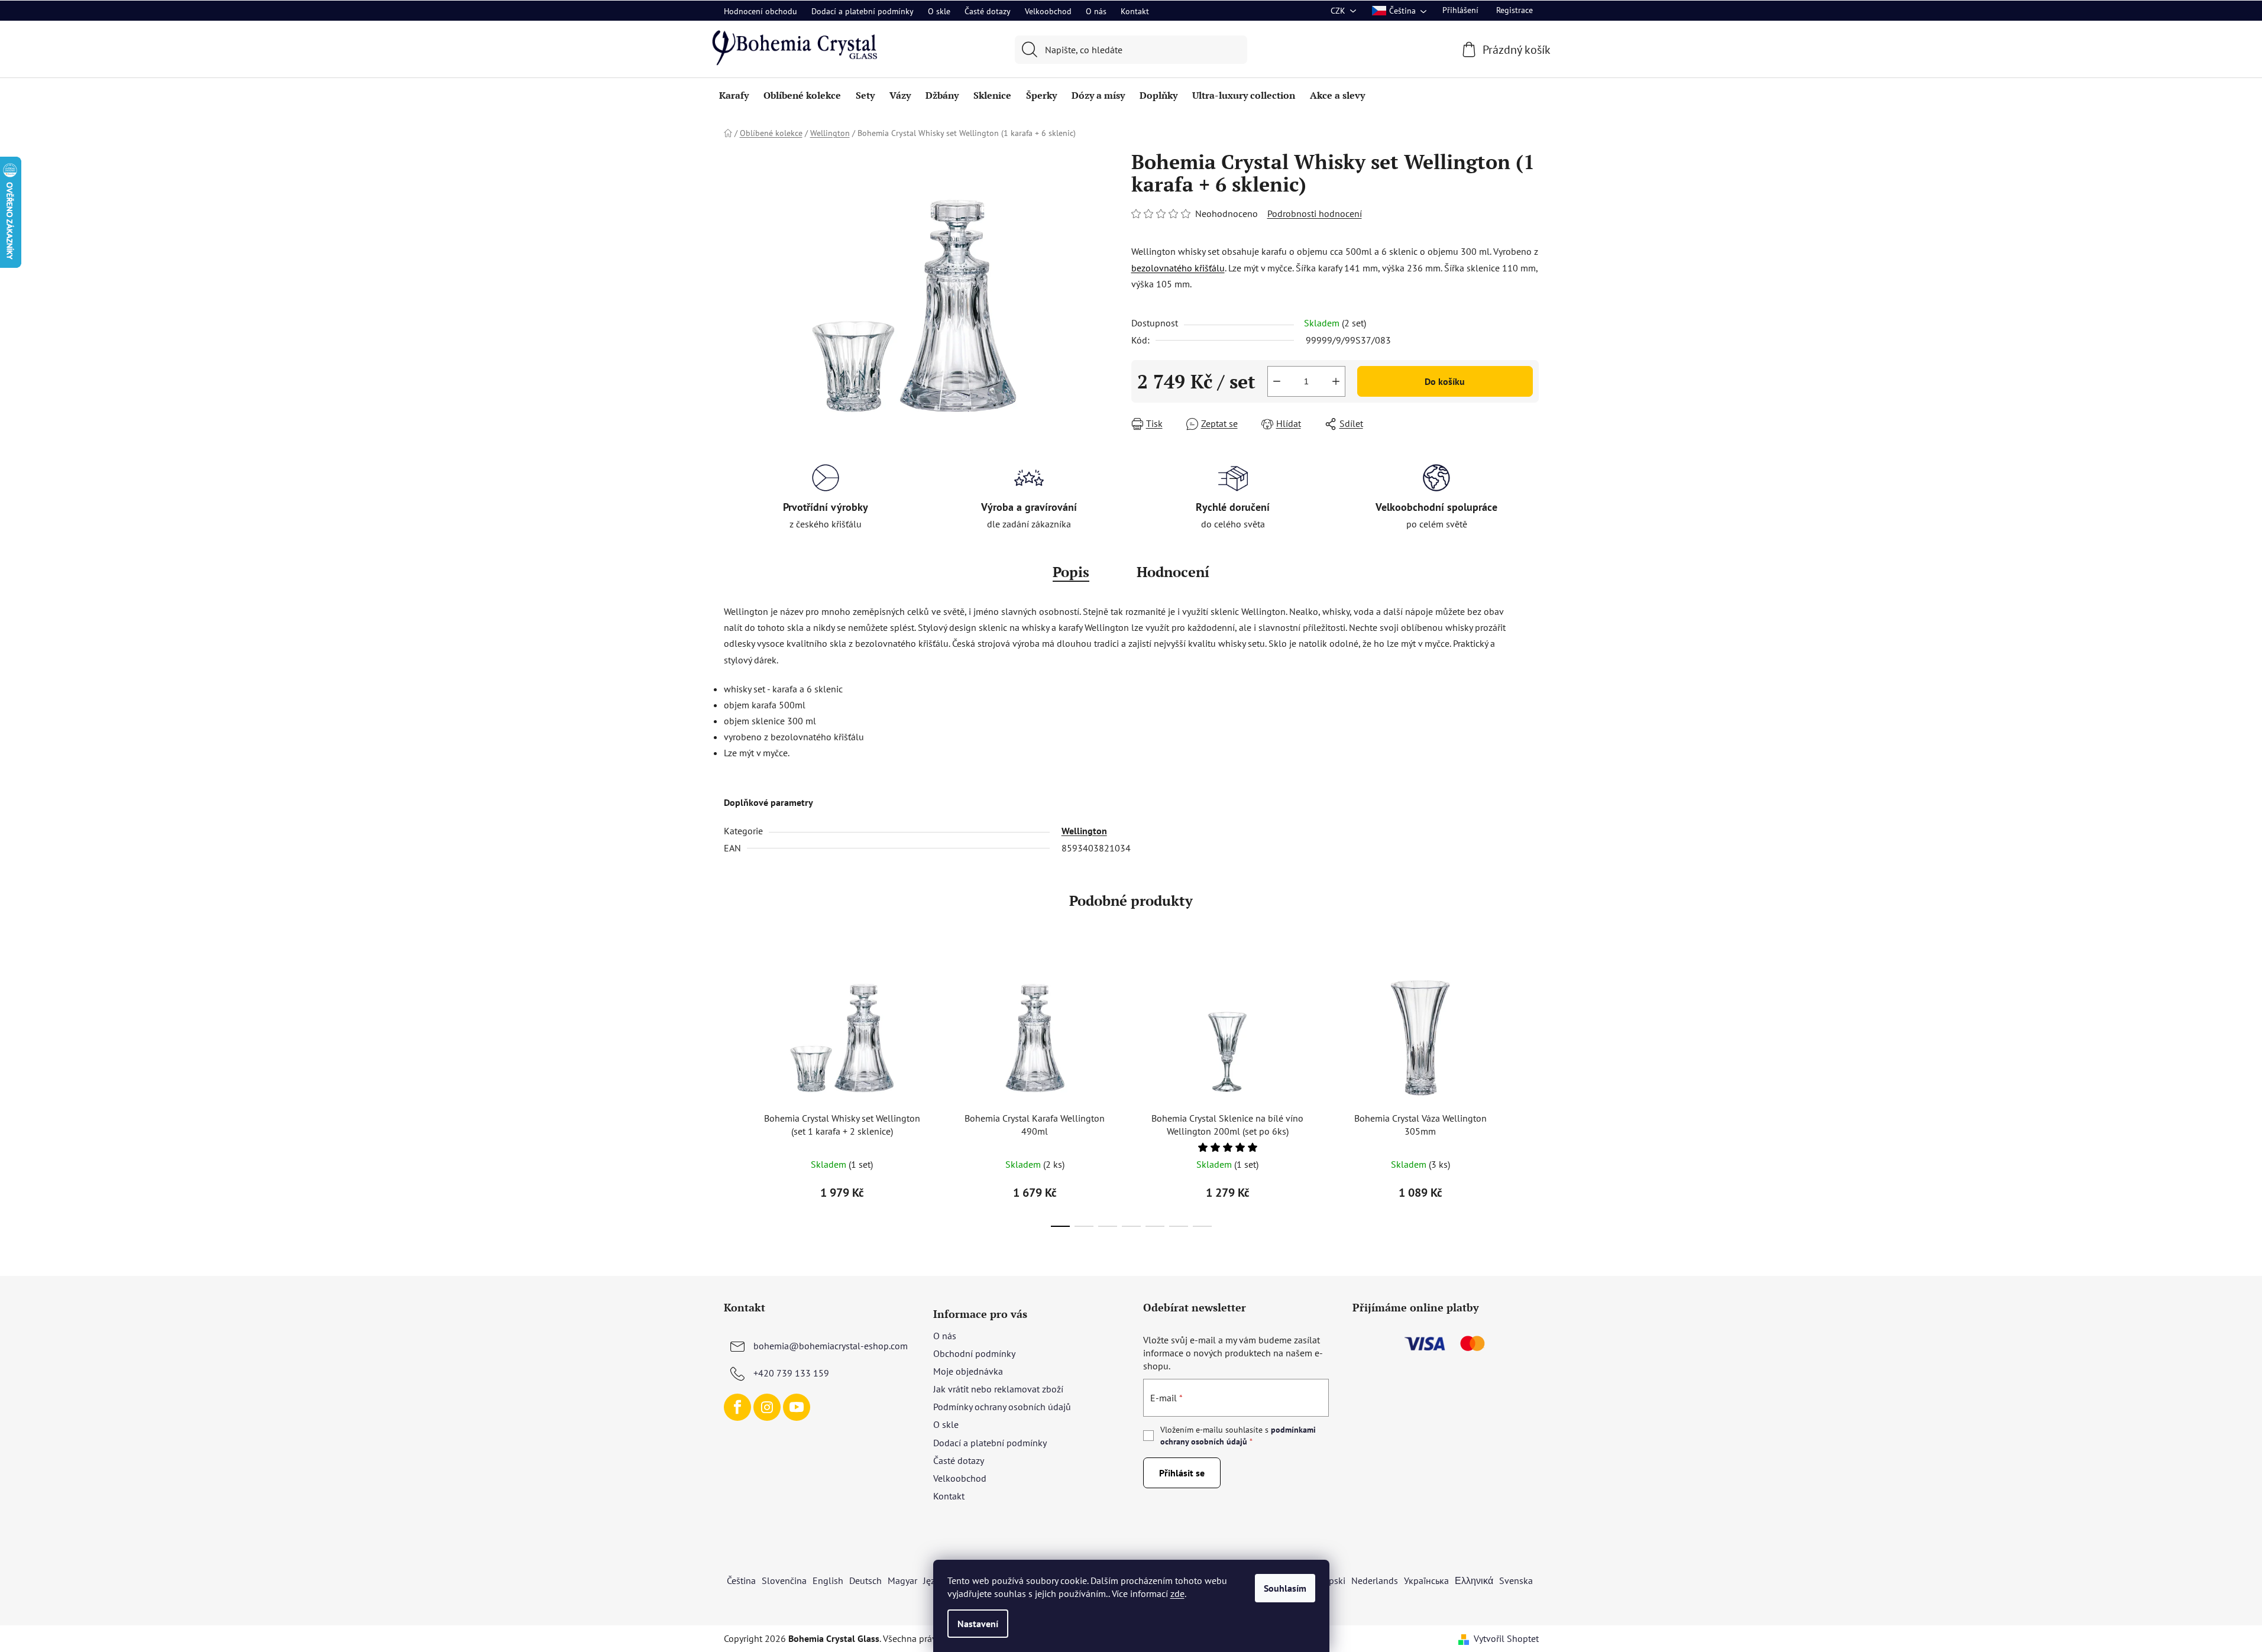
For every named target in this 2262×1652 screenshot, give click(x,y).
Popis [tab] (1071, 572)
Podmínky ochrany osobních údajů (1002, 1407)
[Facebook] (737, 1407)
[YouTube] (797, 1407)
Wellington (1084, 831)
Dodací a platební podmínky (863, 11)
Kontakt (1135, 11)
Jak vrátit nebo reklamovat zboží (998, 1389)
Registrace (1515, 10)
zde (1177, 1593)
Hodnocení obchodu (761, 11)
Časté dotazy (988, 11)
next (1529, 1095)
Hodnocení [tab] (1173, 572)
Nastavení (978, 1624)
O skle (939, 11)
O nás (1096, 11)
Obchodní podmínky (974, 1353)
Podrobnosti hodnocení (1315, 213)
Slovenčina (784, 1580)
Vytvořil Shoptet (1506, 1638)
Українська (1426, 1580)
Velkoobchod (1048, 11)
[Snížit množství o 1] (1277, 381)
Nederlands (1375, 1580)
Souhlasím (1285, 1588)
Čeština (741, 1580)
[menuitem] (734, 95)
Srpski (1333, 1580)
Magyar (902, 1580)
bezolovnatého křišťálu (1178, 268)
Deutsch (865, 1580)
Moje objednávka (968, 1371)
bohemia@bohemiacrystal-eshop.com (831, 1346)
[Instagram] (767, 1407)
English (828, 1580)
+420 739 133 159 (791, 1373)
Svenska (1516, 1580)
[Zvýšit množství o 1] (1336, 381)
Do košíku (1445, 381)
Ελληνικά (1474, 1580)
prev (733, 1095)
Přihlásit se (1182, 1473)
